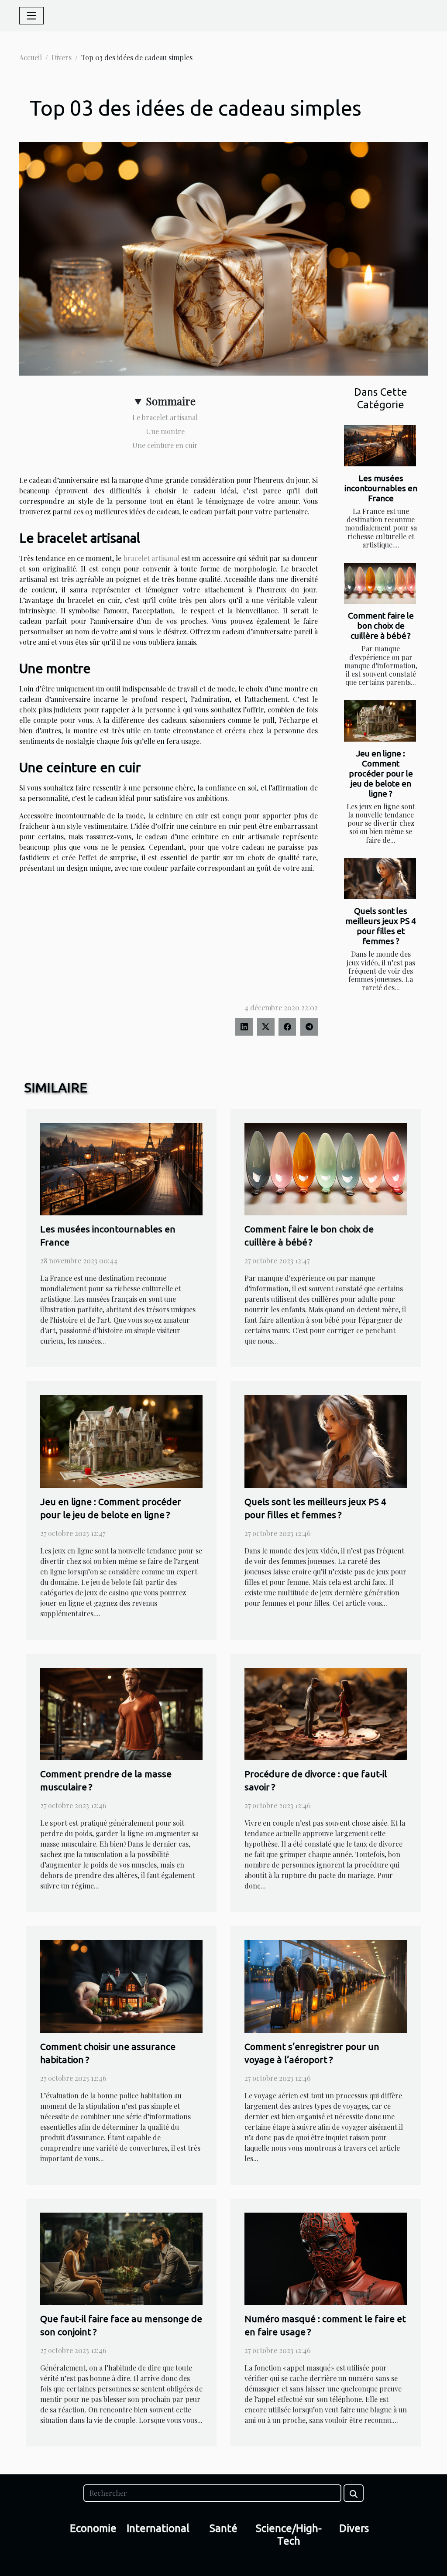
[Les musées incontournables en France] (380, 445)
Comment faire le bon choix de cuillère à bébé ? (381, 626)
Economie (93, 2528)
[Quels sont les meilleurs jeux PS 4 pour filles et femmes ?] (380, 879)
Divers (62, 57)
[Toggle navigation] (31, 16)
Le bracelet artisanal (165, 417)
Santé (223, 2528)
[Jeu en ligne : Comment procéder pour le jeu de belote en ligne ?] (380, 721)
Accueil (31, 57)
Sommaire (171, 401)
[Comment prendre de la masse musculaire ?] (121, 1713)
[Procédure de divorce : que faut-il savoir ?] (326, 1713)
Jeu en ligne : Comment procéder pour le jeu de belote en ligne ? (381, 773)
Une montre (165, 431)
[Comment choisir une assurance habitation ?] (121, 1986)
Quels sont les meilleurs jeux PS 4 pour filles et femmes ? (381, 926)
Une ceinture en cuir (165, 445)
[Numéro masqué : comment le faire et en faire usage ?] (326, 2258)
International (158, 2528)
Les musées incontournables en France (381, 488)
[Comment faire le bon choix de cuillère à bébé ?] (380, 583)
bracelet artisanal (151, 558)
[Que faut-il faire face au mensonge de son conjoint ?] (121, 2258)
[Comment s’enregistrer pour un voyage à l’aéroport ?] (326, 1986)
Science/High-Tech (289, 2535)
